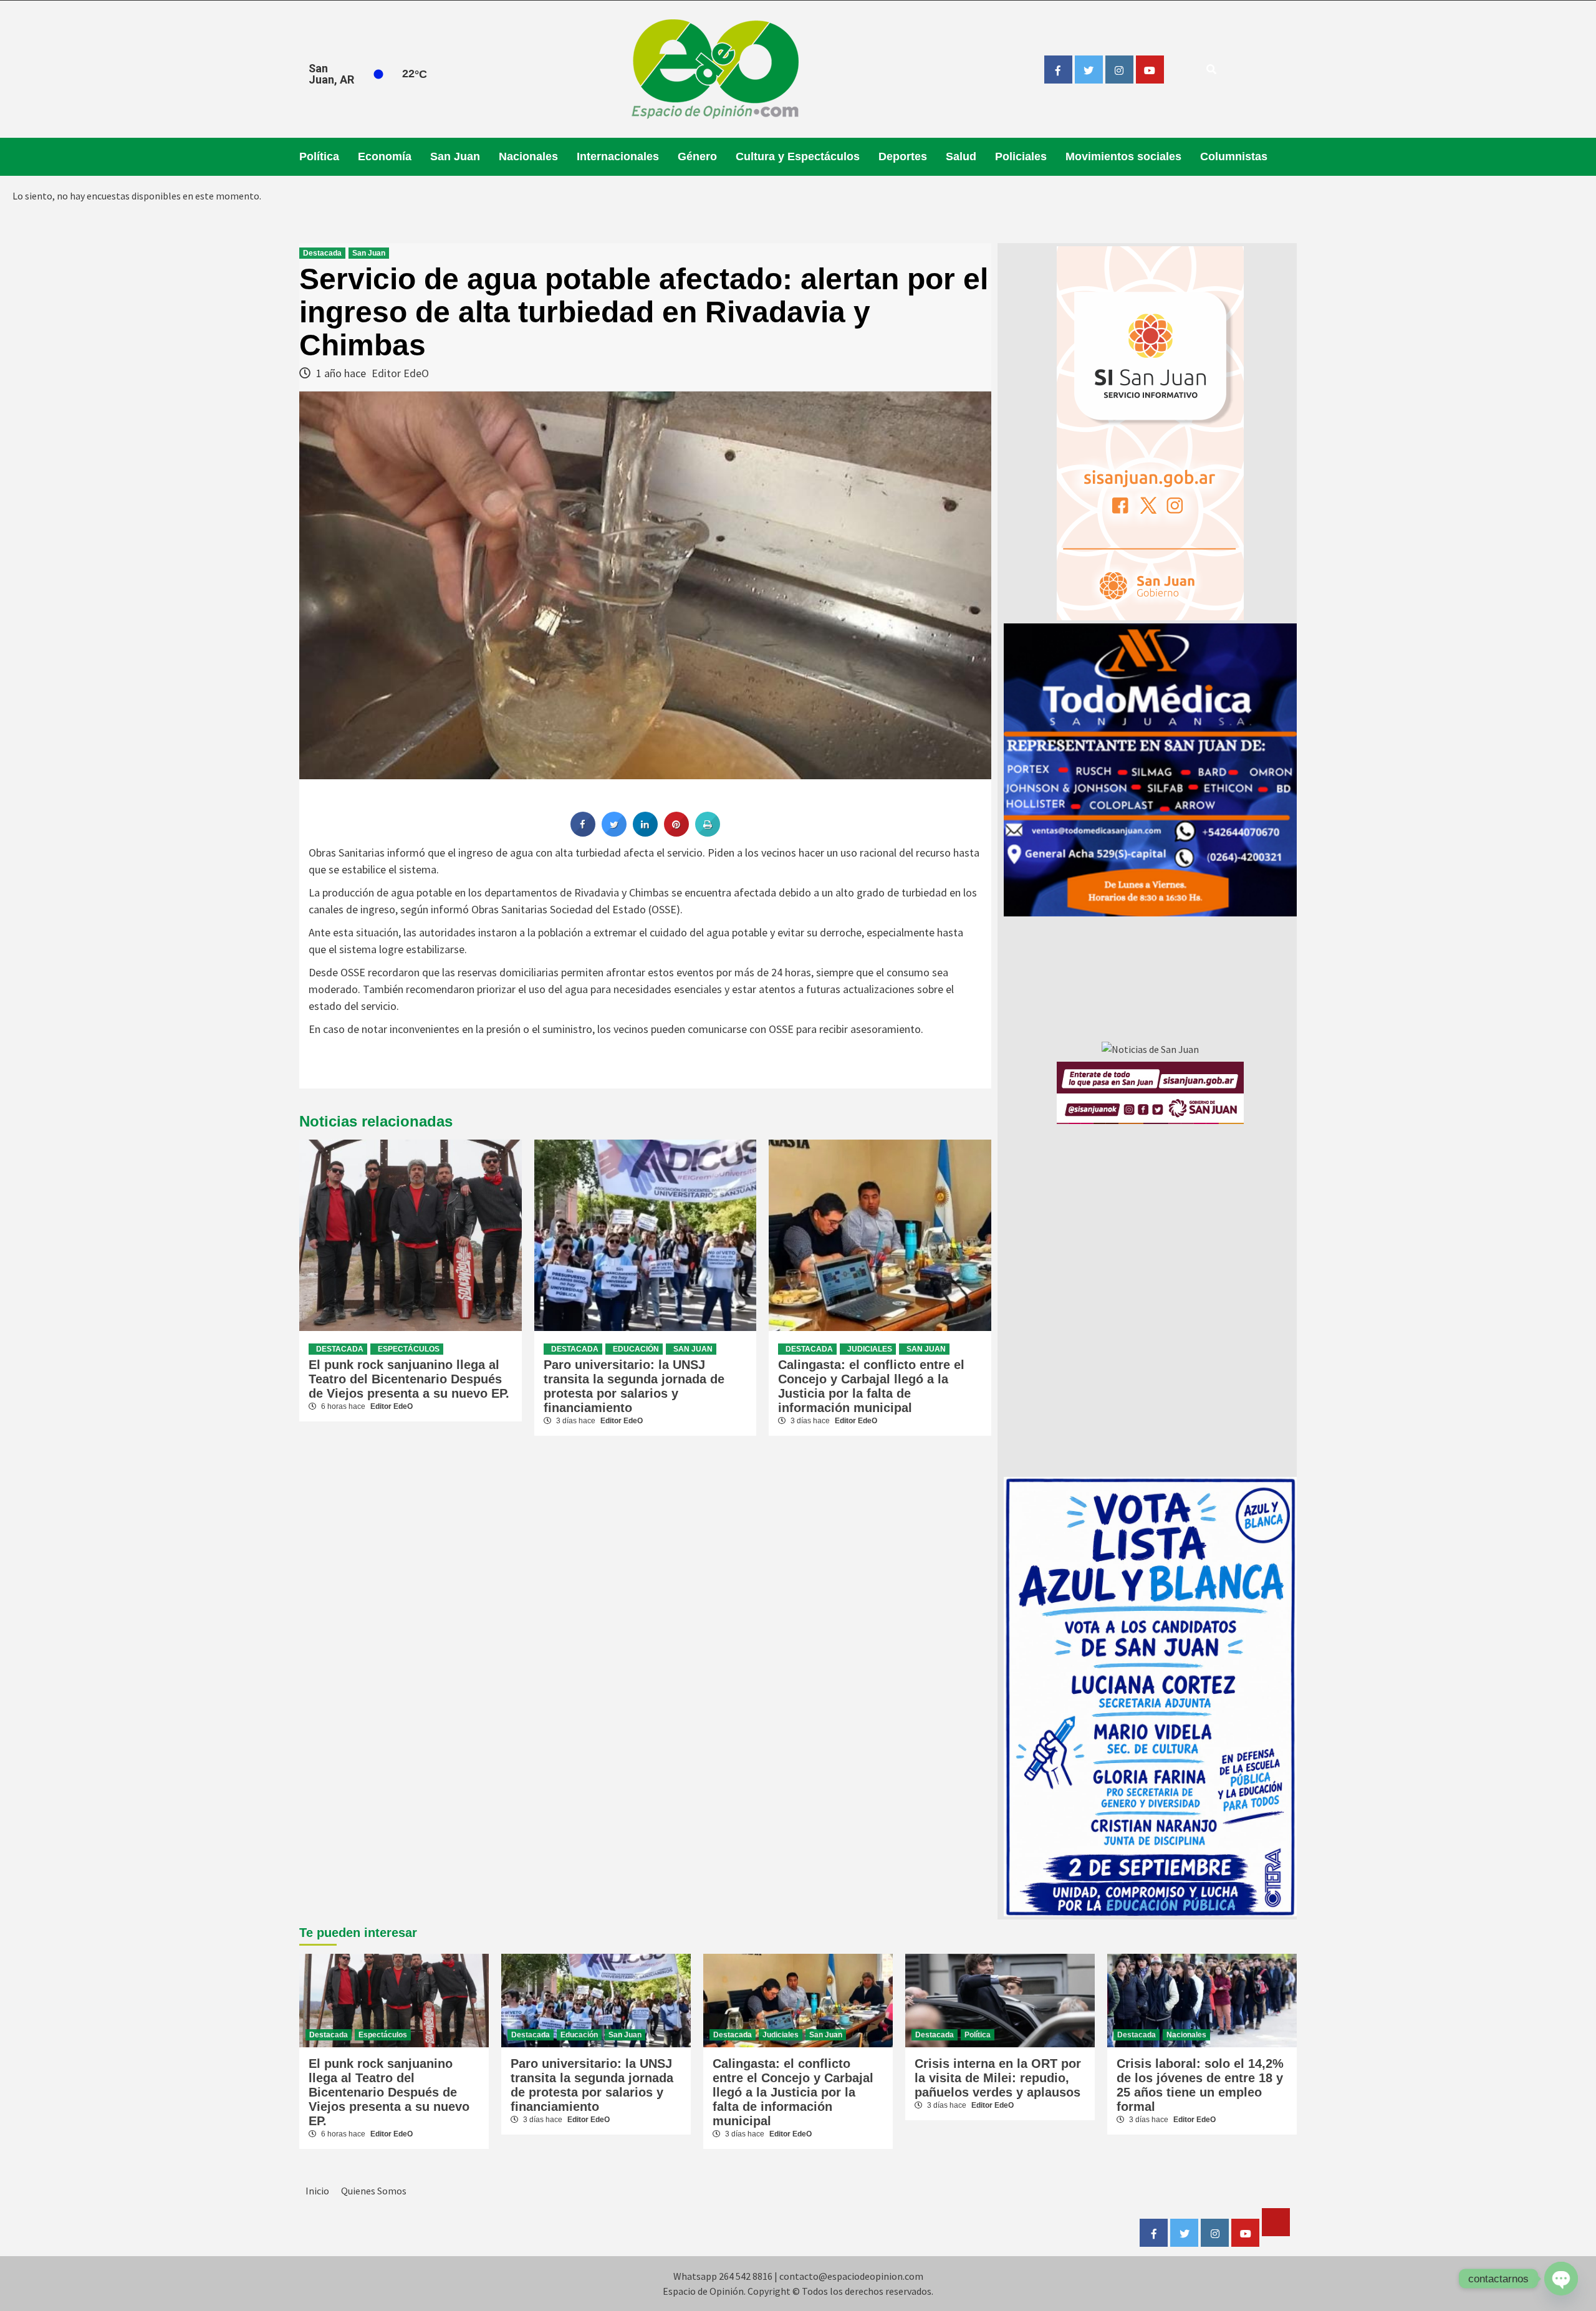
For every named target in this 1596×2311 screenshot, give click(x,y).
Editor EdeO (400, 373)
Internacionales (618, 156)
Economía (385, 156)
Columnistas (1234, 156)
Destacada (322, 253)
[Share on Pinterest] (676, 833)
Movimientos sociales (1123, 156)
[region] (1150, 770)
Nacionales (528, 156)
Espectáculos (409, 1349)
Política (319, 156)
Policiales (1021, 156)
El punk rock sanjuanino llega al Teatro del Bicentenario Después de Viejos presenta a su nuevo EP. (409, 1379)
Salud (961, 156)
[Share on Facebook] (583, 833)
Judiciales (870, 1349)
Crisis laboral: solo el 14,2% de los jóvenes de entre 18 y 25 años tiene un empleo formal (1200, 2085)
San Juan (455, 156)
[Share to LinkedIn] (645, 833)
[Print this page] (708, 833)
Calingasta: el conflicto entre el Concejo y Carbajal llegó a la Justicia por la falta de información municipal (871, 1386)
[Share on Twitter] (614, 833)
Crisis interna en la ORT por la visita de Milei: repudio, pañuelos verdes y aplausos (998, 2078)
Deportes (903, 156)
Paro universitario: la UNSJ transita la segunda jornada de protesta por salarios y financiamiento (634, 1386)
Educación (636, 1349)
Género (697, 156)
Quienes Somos (374, 2191)
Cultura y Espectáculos (798, 156)
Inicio (317, 2191)
